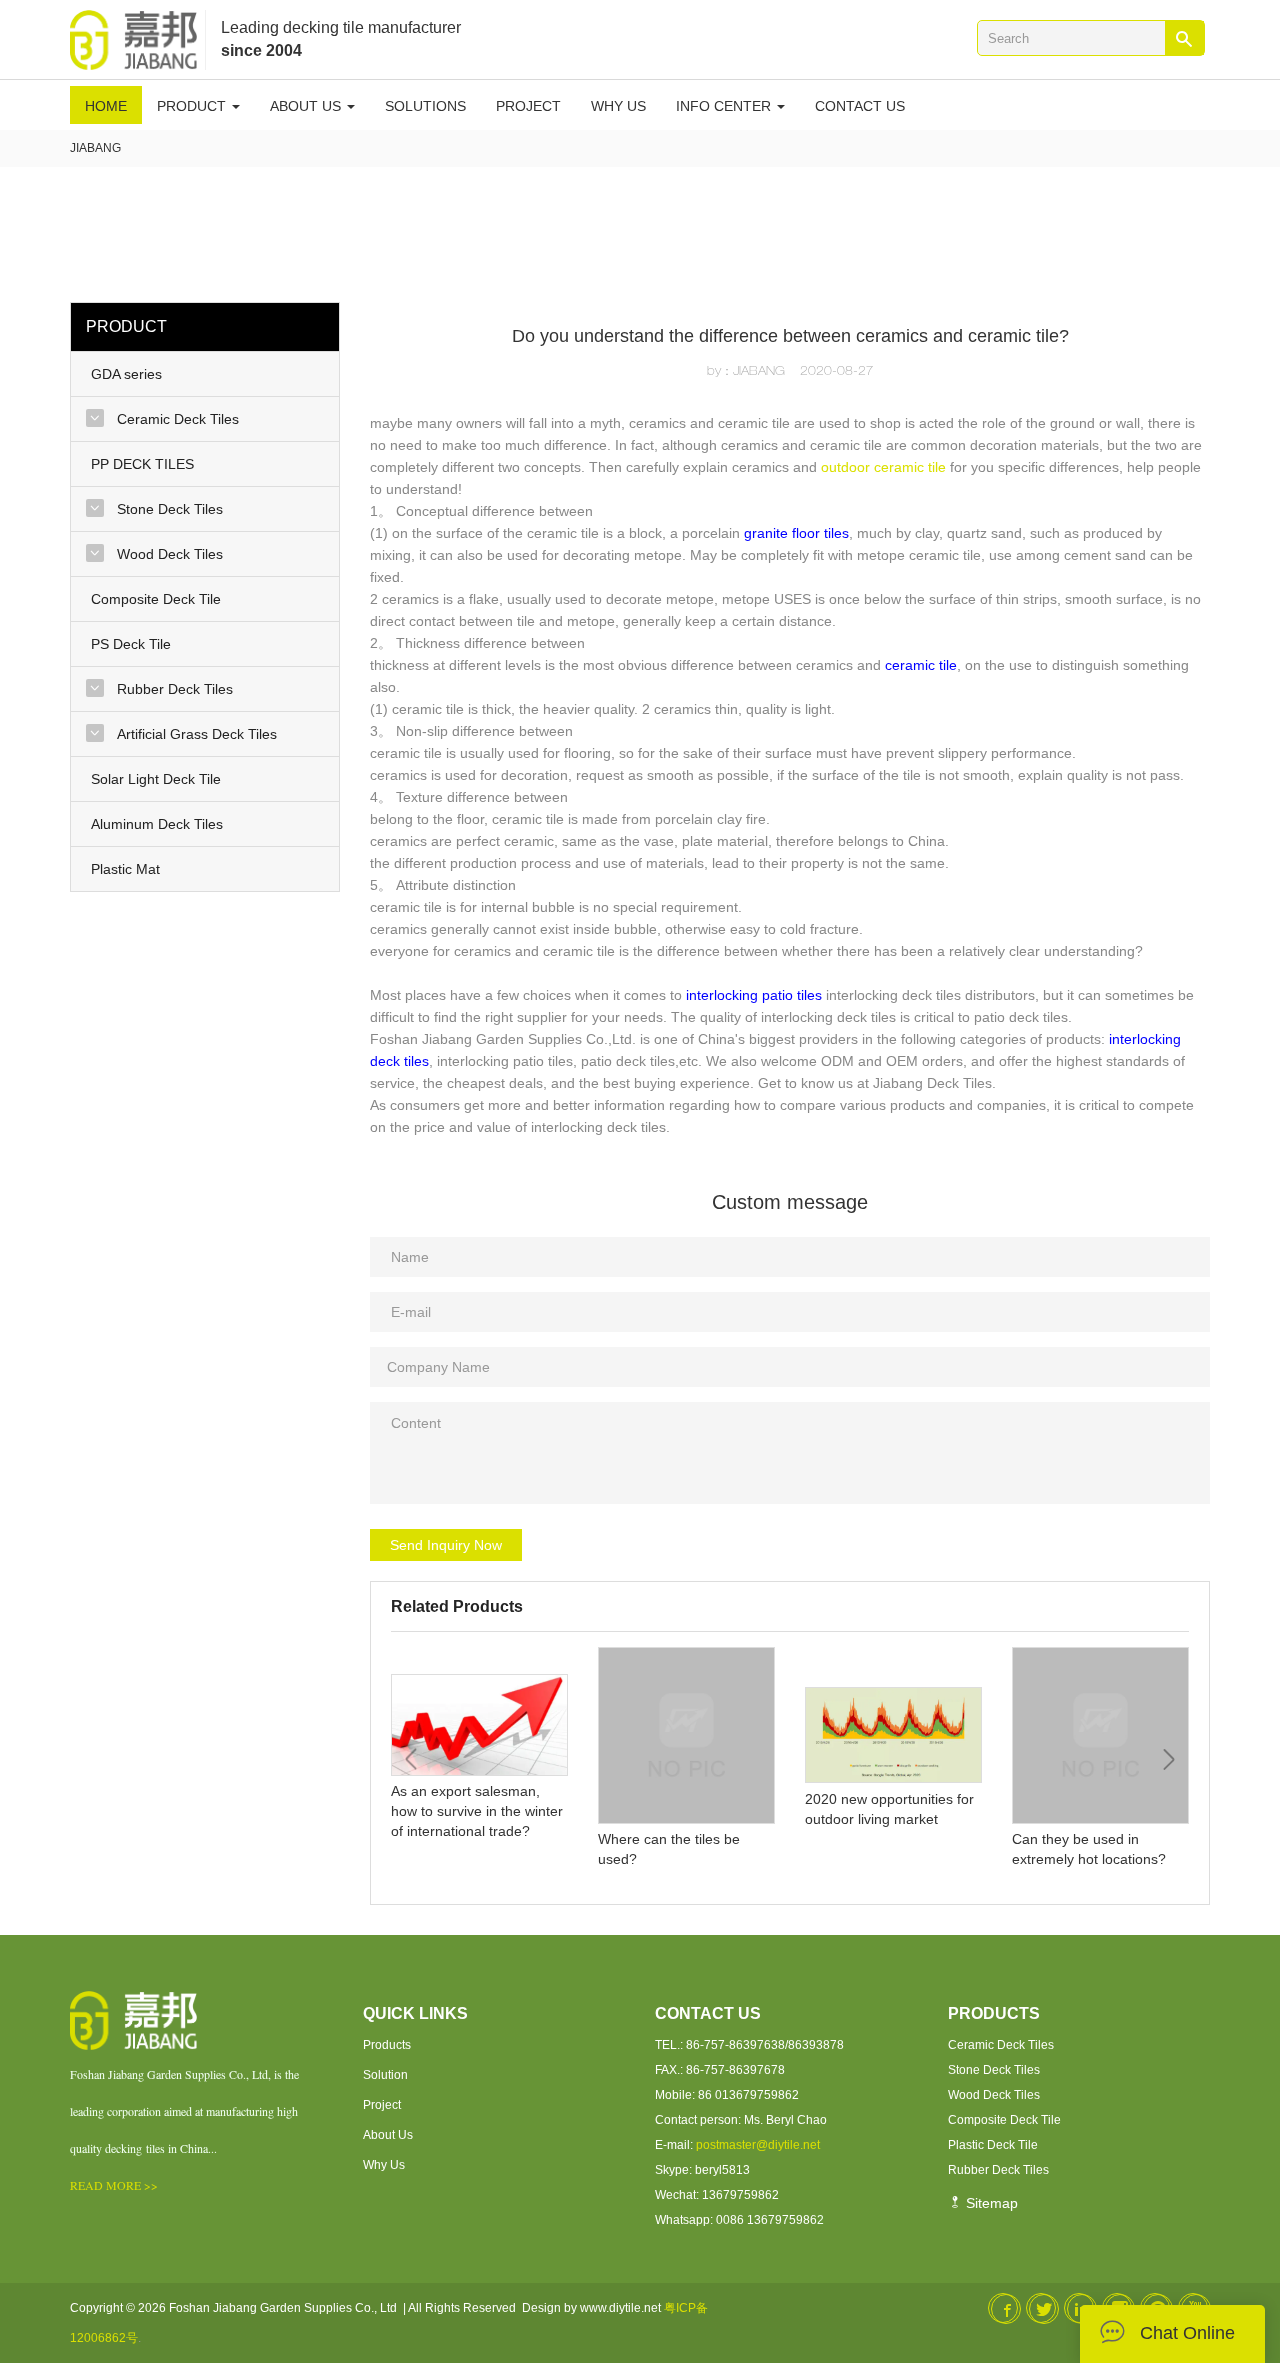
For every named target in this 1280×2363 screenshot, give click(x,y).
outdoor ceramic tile (883, 467)
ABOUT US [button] (307, 106)
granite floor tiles (796, 533)
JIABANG (95, 148)
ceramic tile (921, 665)
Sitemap (990, 2203)
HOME (106, 106)
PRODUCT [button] (193, 106)
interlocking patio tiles (754, 995)
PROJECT (528, 106)
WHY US (618, 106)
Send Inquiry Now (446, 1545)
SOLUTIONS (425, 106)
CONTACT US (860, 106)
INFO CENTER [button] (725, 106)
